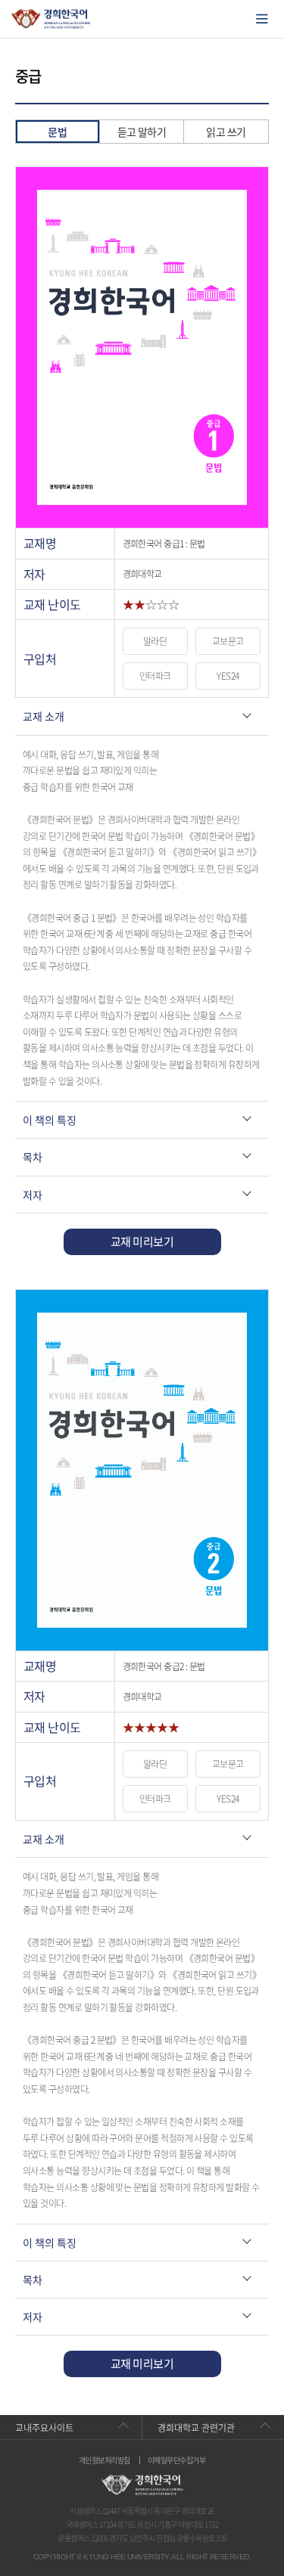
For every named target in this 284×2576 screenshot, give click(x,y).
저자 (33, 1195)
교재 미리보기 (142, 1242)
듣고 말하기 (142, 132)
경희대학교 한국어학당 (51, 19)
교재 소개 (44, 716)
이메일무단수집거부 (176, 2460)
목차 (33, 1157)
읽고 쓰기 (226, 132)
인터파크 (155, 676)
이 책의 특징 (50, 1120)
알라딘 (155, 641)
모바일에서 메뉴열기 (262, 19)
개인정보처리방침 (105, 2460)
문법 (57, 132)
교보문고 (228, 641)
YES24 (228, 676)
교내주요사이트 (44, 2428)
